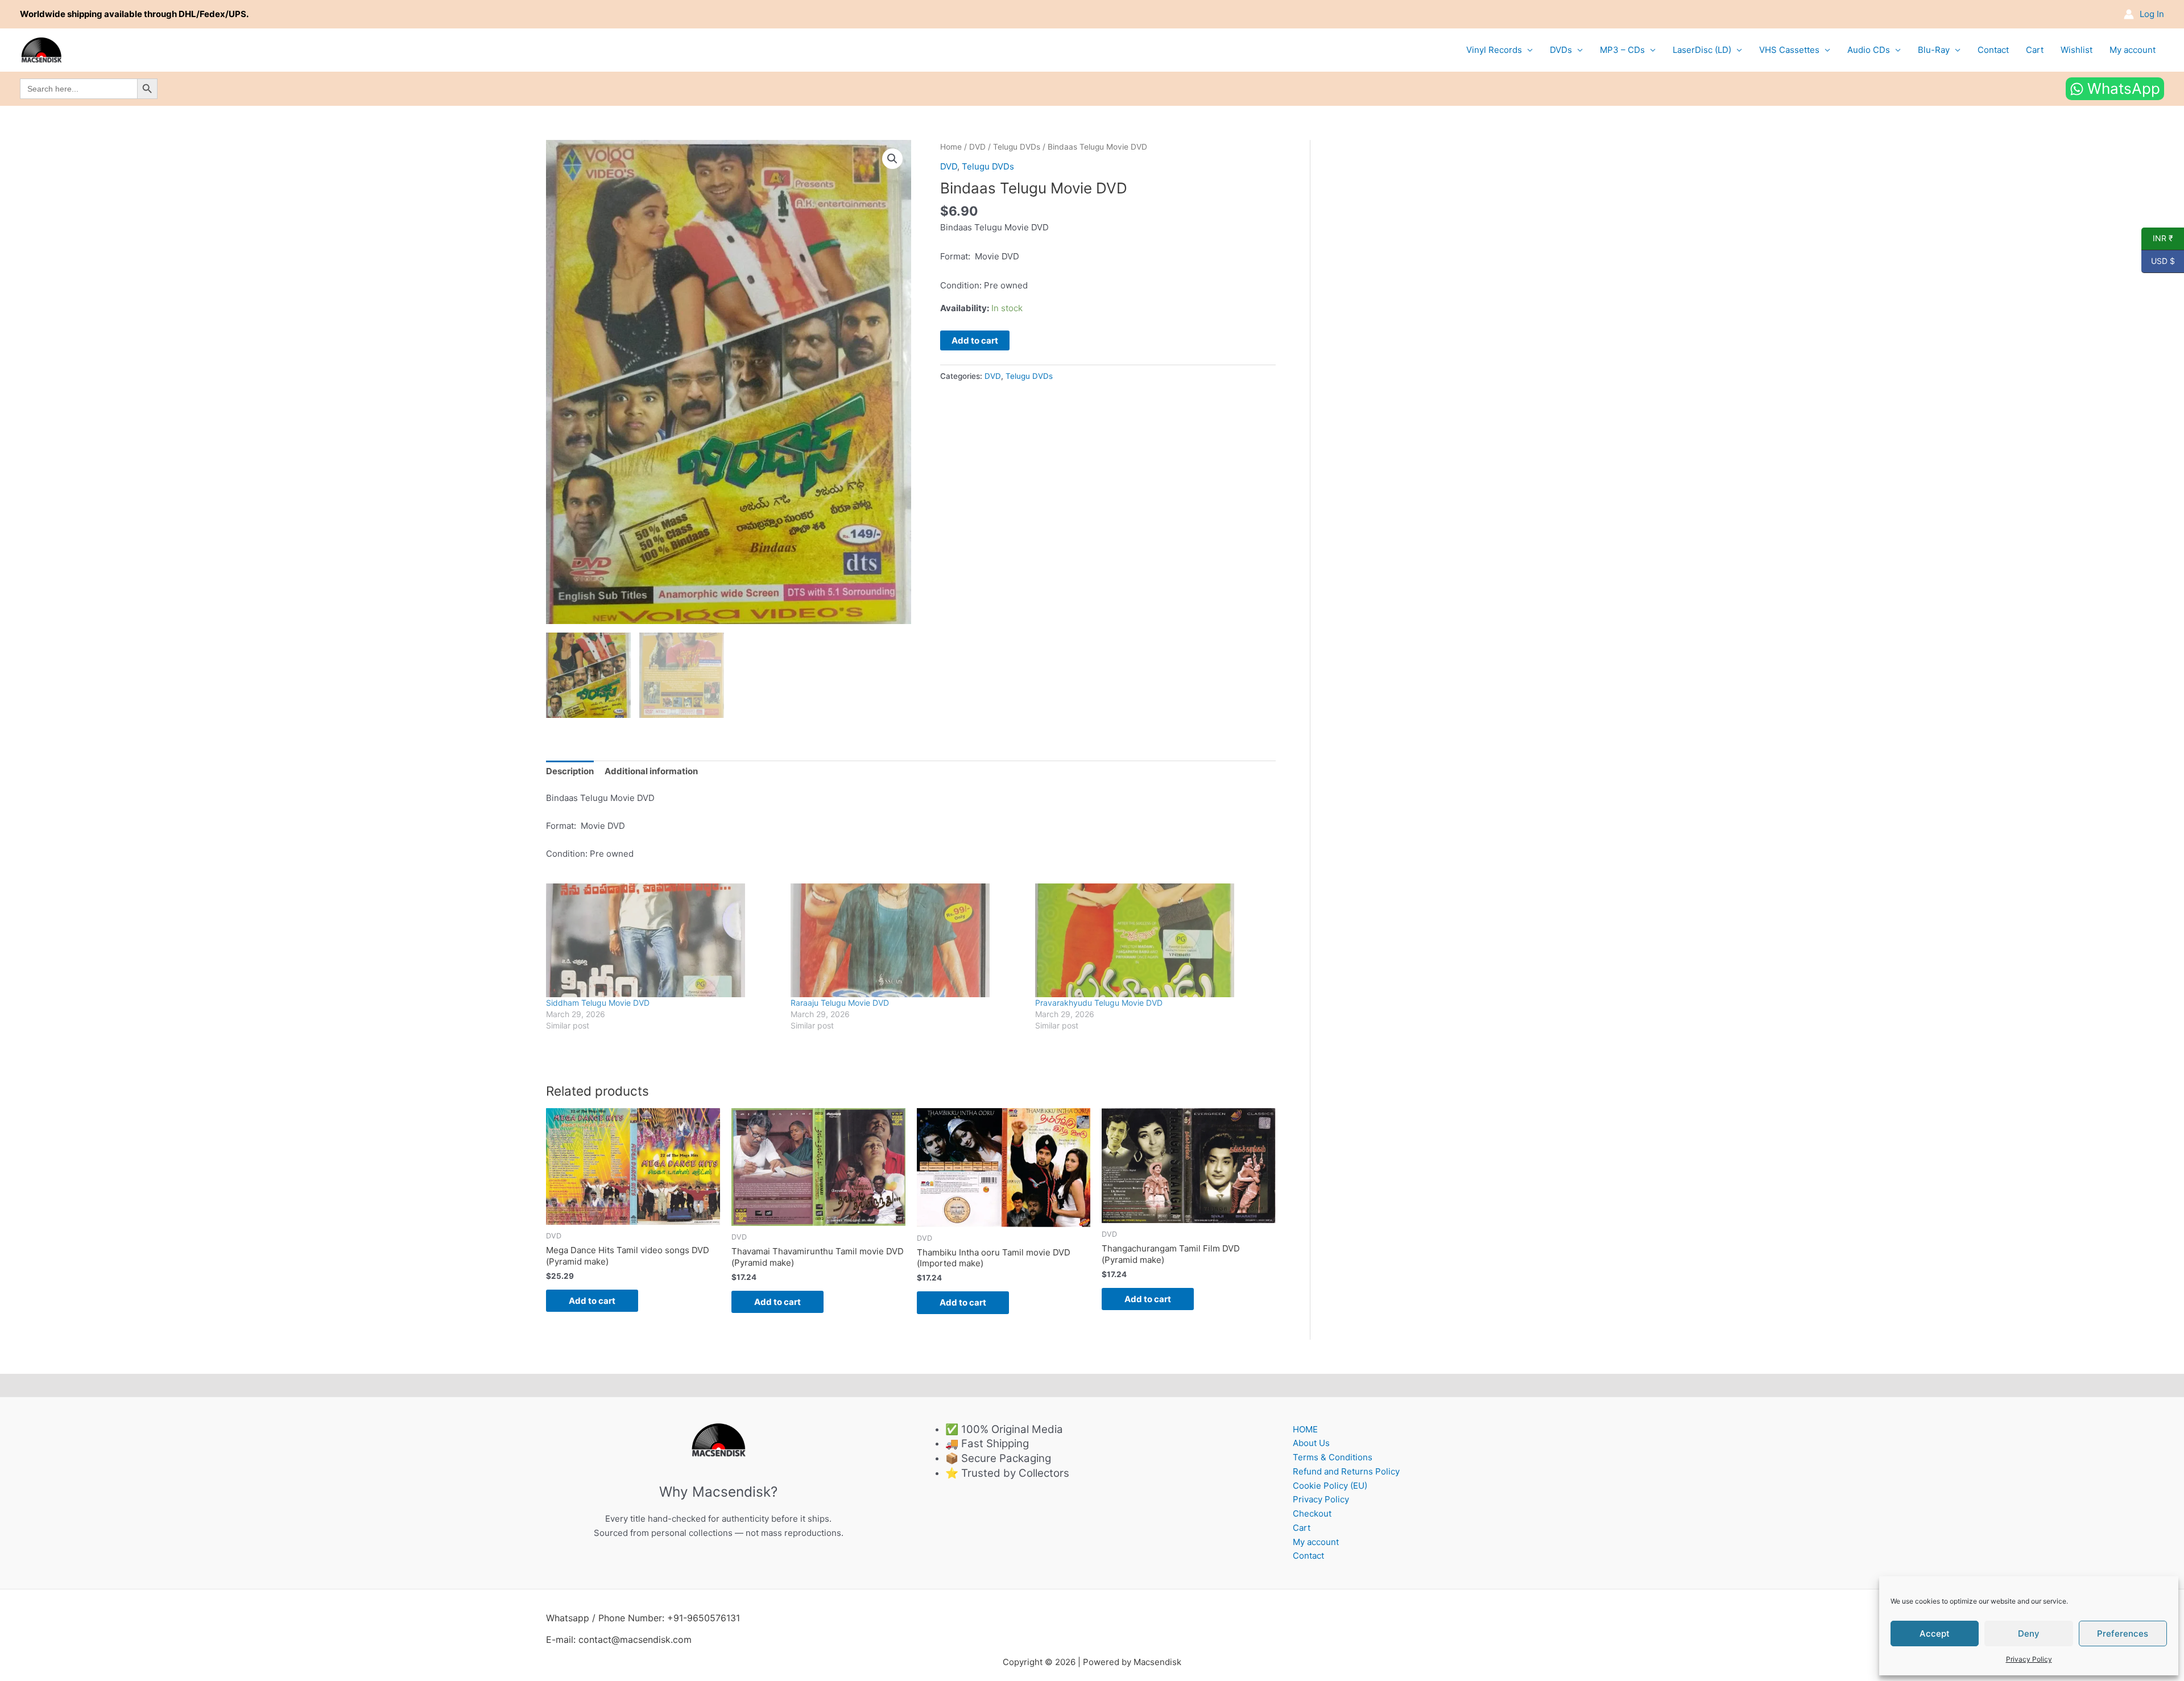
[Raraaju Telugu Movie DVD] (907, 940)
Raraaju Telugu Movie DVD (840, 1003)
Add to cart (975, 340)
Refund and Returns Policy (1346, 1471)
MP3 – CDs (1622, 50)
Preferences (2123, 1633)
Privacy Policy (2029, 1659)
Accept (1935, 1633)
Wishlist (2077, 50)
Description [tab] (570, 771)
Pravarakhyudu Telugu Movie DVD (1099, 1003)
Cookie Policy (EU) (1330, 1486)
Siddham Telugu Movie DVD (598, 1003)
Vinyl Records (1494, 50)
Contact (1993, 50)
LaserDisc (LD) (1702, 50)
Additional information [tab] (651, 771)
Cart (2035, 50)
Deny (2029, 1633)
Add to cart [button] (592, 1301)
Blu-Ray (1934, 50)
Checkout (1312, 1513)
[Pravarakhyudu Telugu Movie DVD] (1152, 940)
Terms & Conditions (1333, 1457)
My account (2133, 50)
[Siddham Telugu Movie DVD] (663, 940)
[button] (892, 159)
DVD (977, 147)
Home (951, 147)
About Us (1311, 1443)
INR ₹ (2157, 238)
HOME (1305, 1429)
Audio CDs (1869, 50)
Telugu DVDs (1017, 147)
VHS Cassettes (1789, 50)
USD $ (2158, 261)
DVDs (1561, 50)
